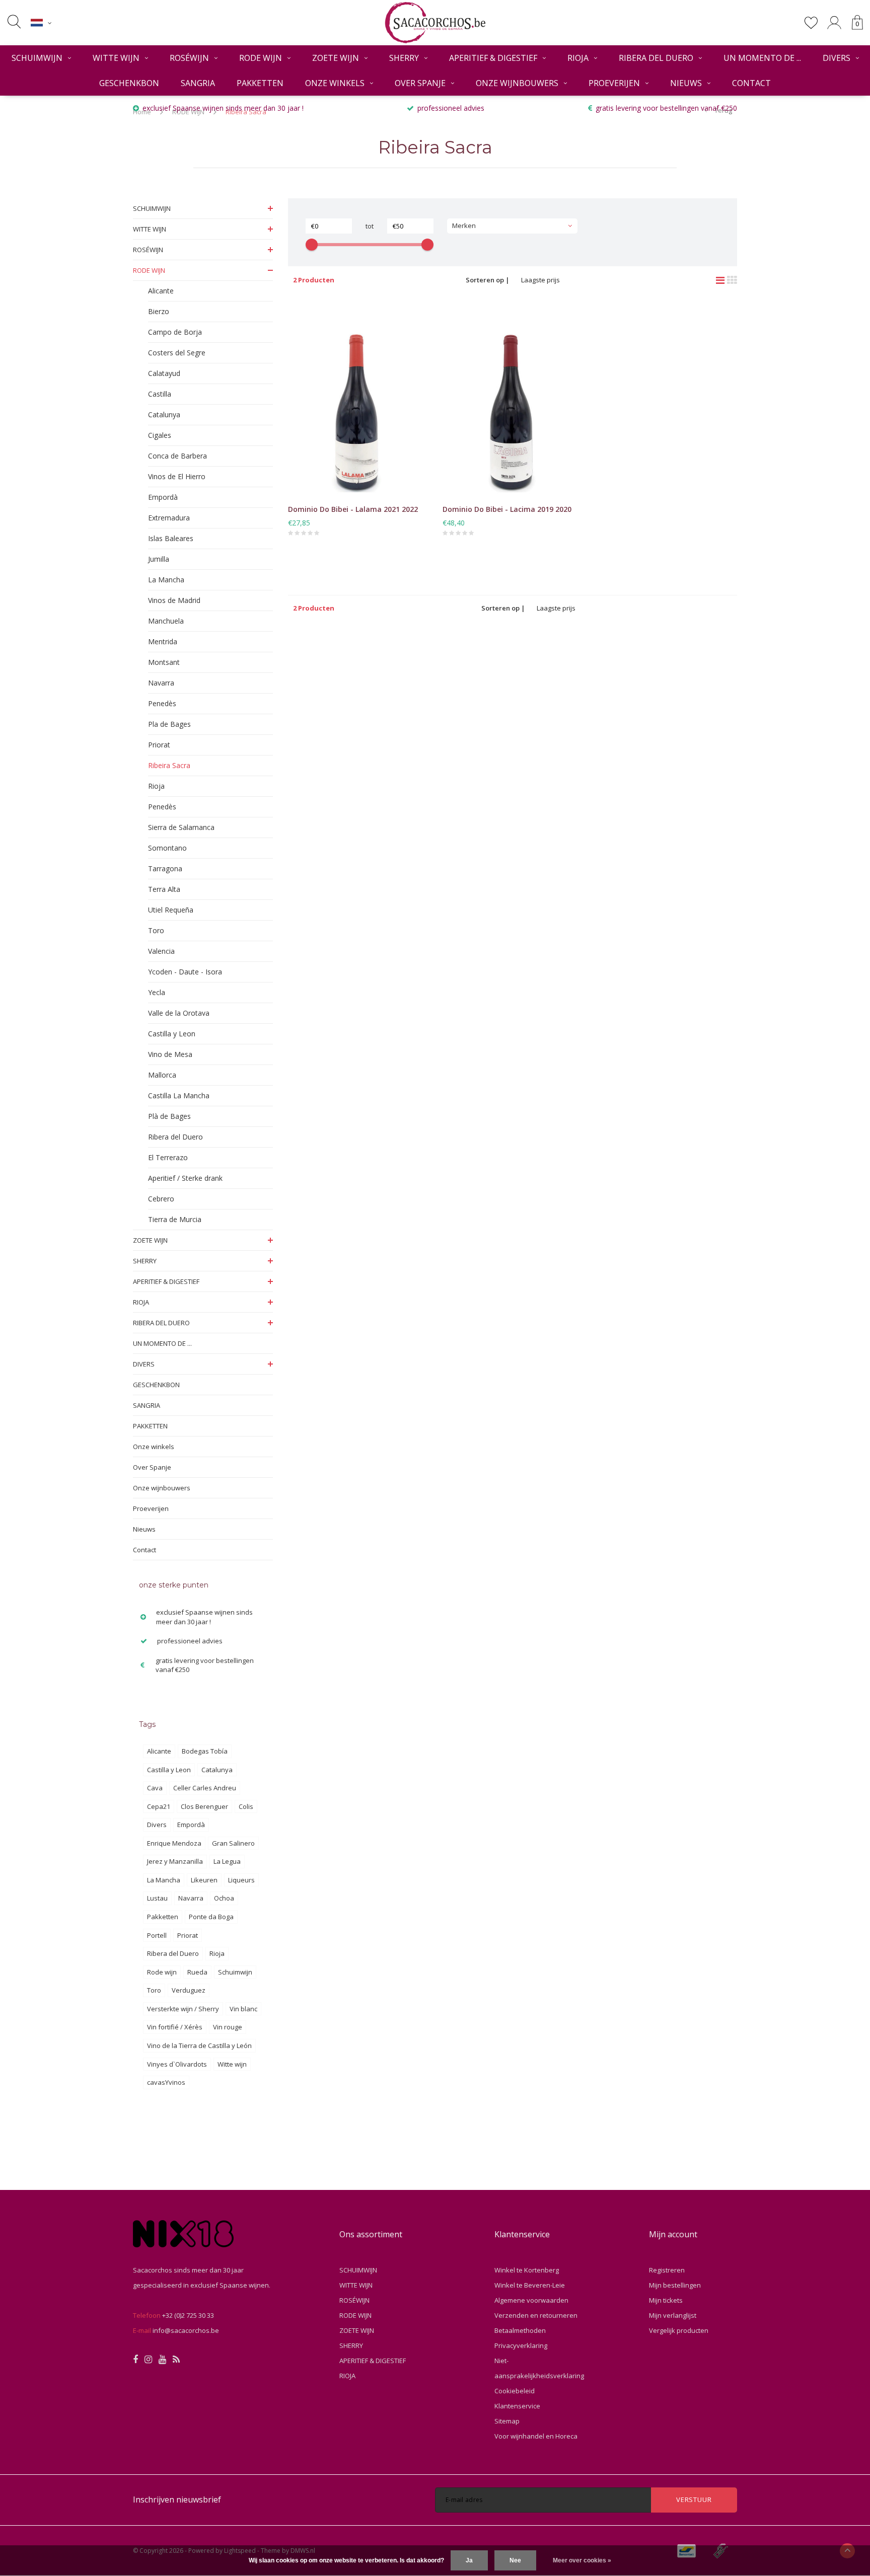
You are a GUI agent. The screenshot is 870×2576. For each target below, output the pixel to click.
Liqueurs (241, 1880)
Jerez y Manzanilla (175, 1861)
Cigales (160, 435)
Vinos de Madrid (174, 600)
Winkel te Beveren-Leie (530, 2285)
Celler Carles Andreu (205, 1788)
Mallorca (162, 1075)
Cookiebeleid (515, 2391)
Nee (515, 2560)
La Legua (227, 1861)
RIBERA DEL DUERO (656, 58)
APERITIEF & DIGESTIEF (493, 58)
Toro (156, 930)
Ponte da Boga (211, 1917)
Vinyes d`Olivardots (177, 2064)
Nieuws (686, 83)
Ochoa (224, 1898)
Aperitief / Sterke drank (185, 1178)
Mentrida (163, 641)
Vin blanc (243, 2009)
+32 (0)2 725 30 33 (188, 2315)
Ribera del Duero (175, 1137)
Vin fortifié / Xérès (175, 2027)
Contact (751, 83)
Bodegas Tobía (205, 1751)
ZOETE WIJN (336, 58)
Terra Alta (164, 889)
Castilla (160, 394)
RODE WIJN (261, 58)
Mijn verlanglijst (673, 2315)
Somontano (167, 848)
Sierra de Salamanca (181, 827)
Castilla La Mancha (179, 1095)
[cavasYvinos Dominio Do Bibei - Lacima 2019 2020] (512, 399)
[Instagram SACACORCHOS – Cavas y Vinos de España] (148, 2360)
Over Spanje (420, 83)
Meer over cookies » (582, 2560)
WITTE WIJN (116, 58)
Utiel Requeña (171, 910)
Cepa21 (159, 1806)
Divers (157, 1825)
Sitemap (507, 2421)
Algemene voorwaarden (531, 2300)
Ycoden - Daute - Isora (185, 972)
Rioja (156, 786)
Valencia (161, 951)
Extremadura (169, 518)
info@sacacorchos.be (186, 2330)
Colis (246, 1806)
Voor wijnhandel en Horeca (536, 2436)
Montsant (164, 662)
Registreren (667, 2270)
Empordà (163, 497)
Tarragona (165, 868)
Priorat (159, 745)
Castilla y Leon (172, 1034)
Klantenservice (517, 2406)
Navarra (161, 683)
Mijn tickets (666, 2300)
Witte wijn (232, 2064)
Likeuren (204, 1880)
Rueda (197, 1972)
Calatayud (164, 373)
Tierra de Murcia (175, 1219)
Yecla (157, 992)
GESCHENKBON (129, 83)
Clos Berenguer (204, 1806)
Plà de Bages (169, 1116)
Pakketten (163, 1917)
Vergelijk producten (679, 2330)
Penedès (162, 807)
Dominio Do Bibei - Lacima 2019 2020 (507, 509)
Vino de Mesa (170, 1054)
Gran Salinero (233, 1843)
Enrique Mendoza (174, 1843)
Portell (157, 1935)
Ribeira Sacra (169, 765)
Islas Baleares (171, 538)
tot (370, 226)
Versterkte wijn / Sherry (183, 2009)
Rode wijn (162, 1972)
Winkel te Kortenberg (527, 2270)
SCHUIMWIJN (37, 58)
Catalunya (164, 414)
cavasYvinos (166, 2082)
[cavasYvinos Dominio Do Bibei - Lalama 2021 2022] (358, 399)
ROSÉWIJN (189, 58)
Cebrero (161, 1199)
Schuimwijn (235, 1972)
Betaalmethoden (520, 2330)
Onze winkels (335, 83)
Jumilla (159, 559)
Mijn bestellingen (675, 2285)
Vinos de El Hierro (177, 476)
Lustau (157, 1898)
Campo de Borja (175, 332)
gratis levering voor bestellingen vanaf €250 (666, 108)
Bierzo (159, 311)
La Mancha (166, 580)
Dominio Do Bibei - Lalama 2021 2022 (353, 509)
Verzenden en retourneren (536, 2315)
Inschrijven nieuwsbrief (177, 2499)
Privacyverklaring (521, 2345)
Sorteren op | (488, 280)
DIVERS (837, 58)
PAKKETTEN (260, 83)
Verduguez (189, 1990)
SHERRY (404, 58)
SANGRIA (198, 83)
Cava (155, 1788)
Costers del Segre (177, 353)
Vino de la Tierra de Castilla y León (199, 2045)
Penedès (162, 703)
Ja (469, 2560)
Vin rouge (228, 2027)
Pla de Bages (169, 724)
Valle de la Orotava (179, 1013)
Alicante (161, 291)
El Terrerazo (168, 1157)
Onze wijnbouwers (517, 83)
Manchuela (166, 621)
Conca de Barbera (177, 456)
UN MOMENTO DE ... (762, 58)
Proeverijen (614, 83)
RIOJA (578, 58)
